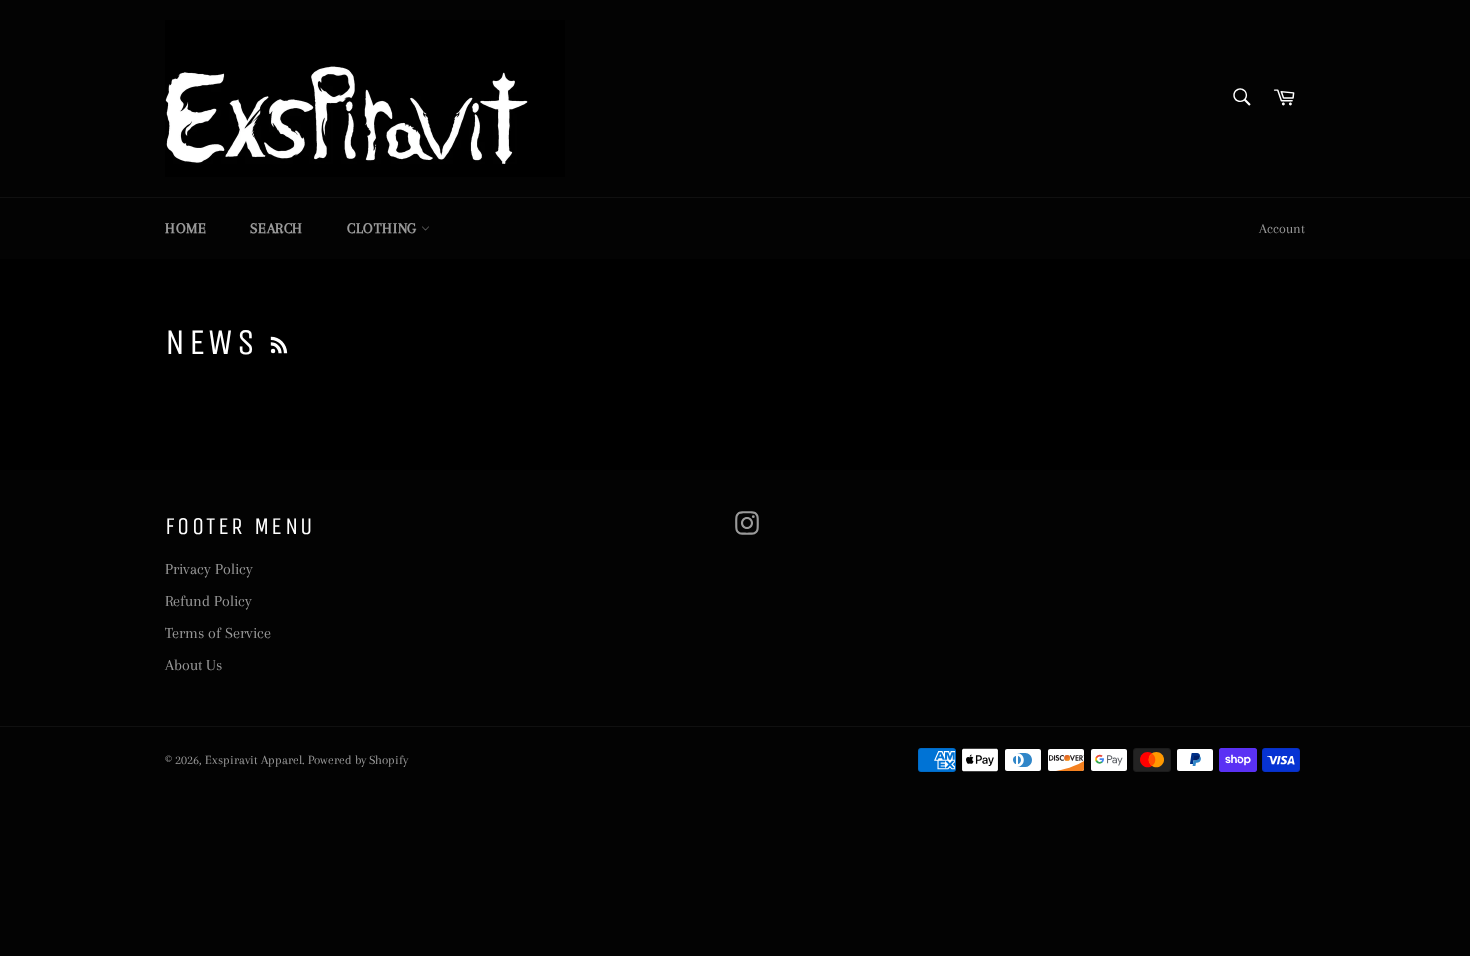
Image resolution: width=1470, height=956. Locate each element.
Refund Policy (208, 601)
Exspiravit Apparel (253, 760)
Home (185, 228)
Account (1282, 228)
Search (276, 228)
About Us (193, 665)
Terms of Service (218, 633)
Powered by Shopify (358, 760)
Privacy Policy (209, 569)
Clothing (384, 228)
